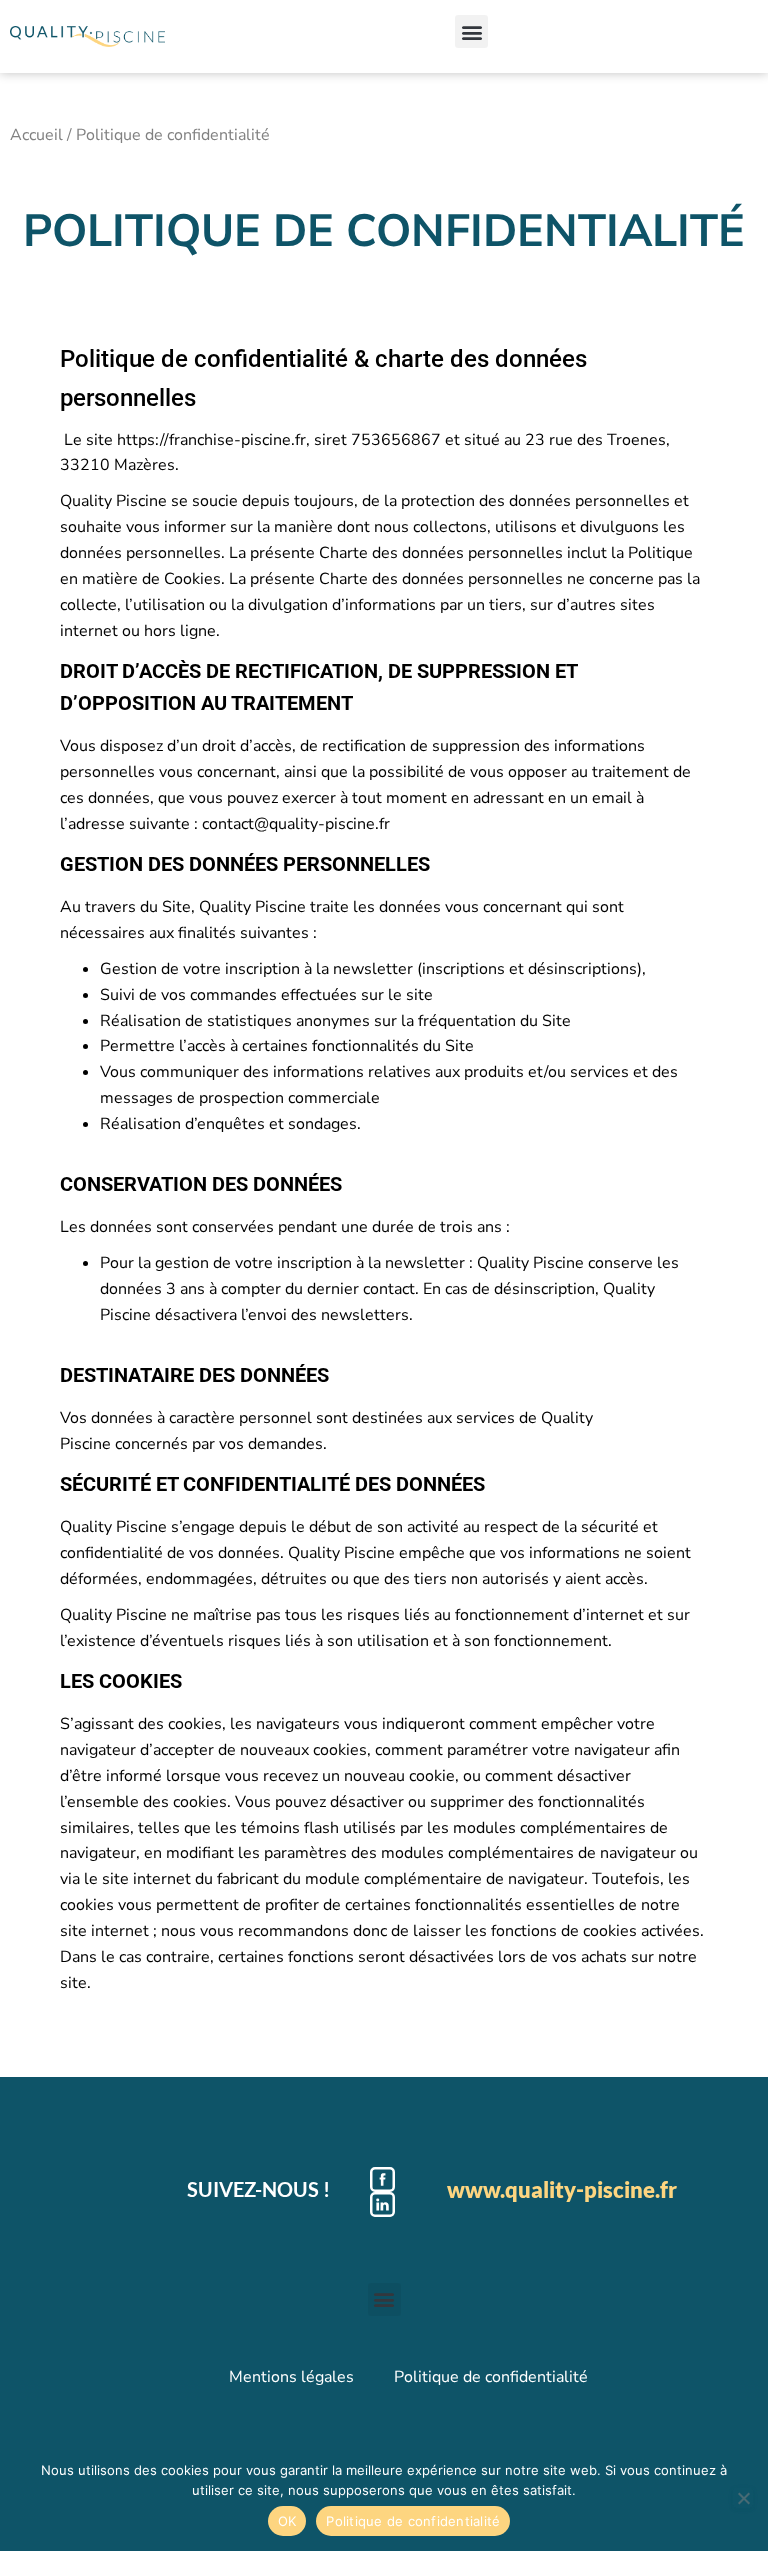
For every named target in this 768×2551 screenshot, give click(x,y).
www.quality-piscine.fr (562, 2189)
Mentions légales (291, 2377)
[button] (471, 31)
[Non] (743, 2498)
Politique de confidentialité (491, 2377)
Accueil (36, 135)
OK (287, 2521)
